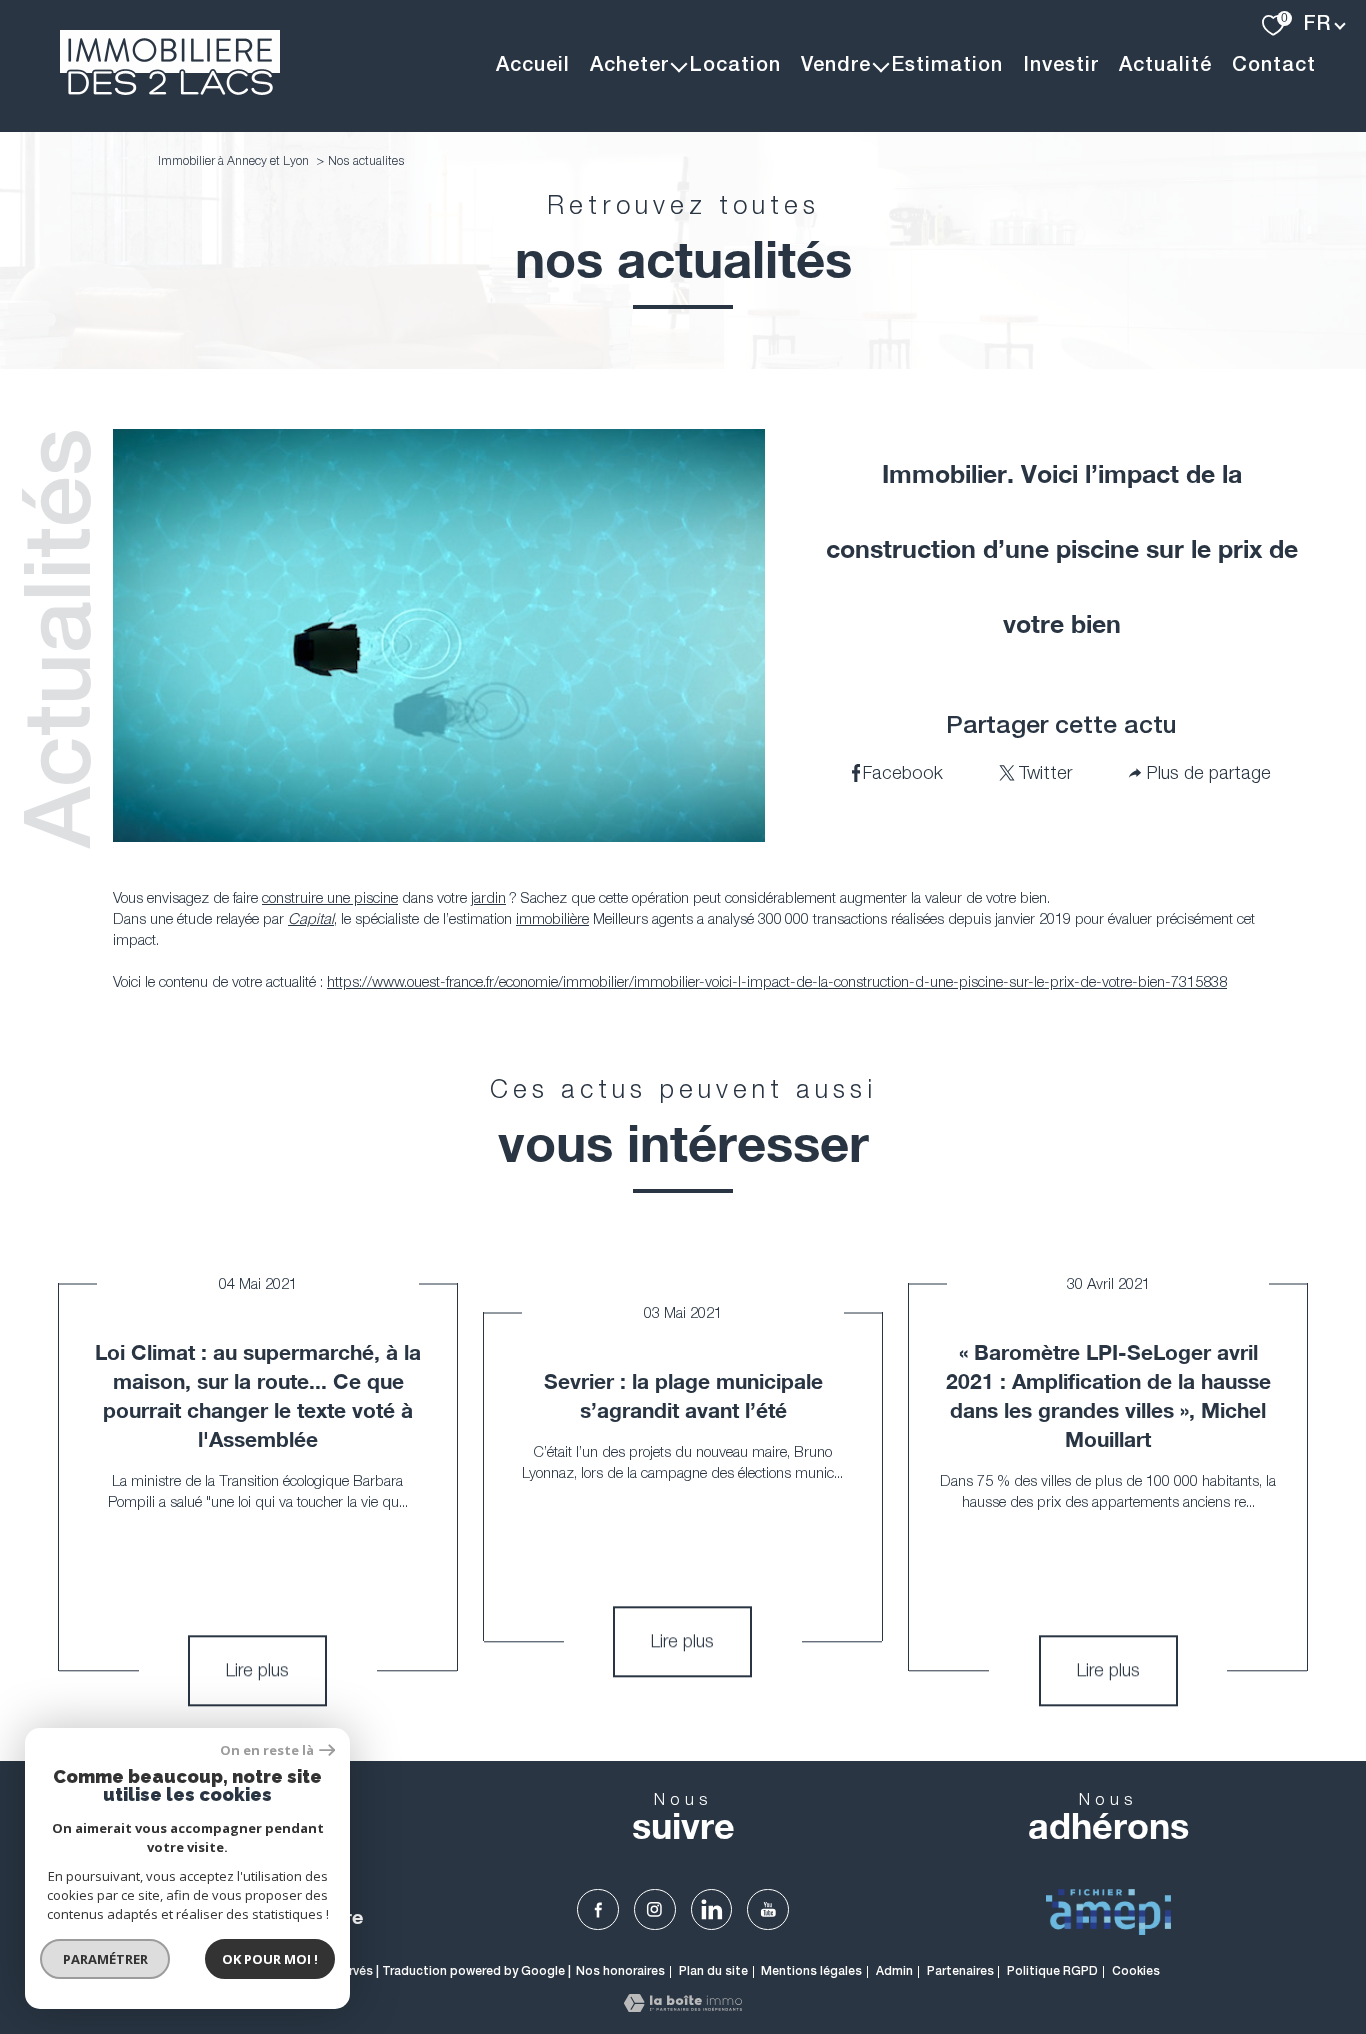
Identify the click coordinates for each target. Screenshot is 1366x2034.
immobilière (552, 918)
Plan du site (713, 1971)
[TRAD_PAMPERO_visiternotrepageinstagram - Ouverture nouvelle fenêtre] (655, 1910)
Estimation (947, 66)
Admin (894, 1971)
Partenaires (960, 1971)
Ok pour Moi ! (270, 1959)
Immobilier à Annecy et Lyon (233, 160)
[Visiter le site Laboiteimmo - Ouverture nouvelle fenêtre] (683, 2006)
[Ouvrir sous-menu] (679, 66)
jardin (488, 897)
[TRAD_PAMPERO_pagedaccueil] (170, 89)
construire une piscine (330, 897)
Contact (1274, 66)
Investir (1061, 66)
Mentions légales (811, 1971)
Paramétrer (105, 1959)
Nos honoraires (620, 1971)
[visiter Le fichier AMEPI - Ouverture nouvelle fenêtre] (1108, 1912)
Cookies (1136, 1971)
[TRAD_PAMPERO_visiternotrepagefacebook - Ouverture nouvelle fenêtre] (598, 1910)
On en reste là (267, 1750)
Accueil (533, 66)
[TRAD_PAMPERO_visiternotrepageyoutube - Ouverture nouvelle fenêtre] (768, 1910)
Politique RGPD (1052, 1971)
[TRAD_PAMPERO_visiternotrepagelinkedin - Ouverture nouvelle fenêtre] (712, 1910)
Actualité (1165, 66)
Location (735, 66)
